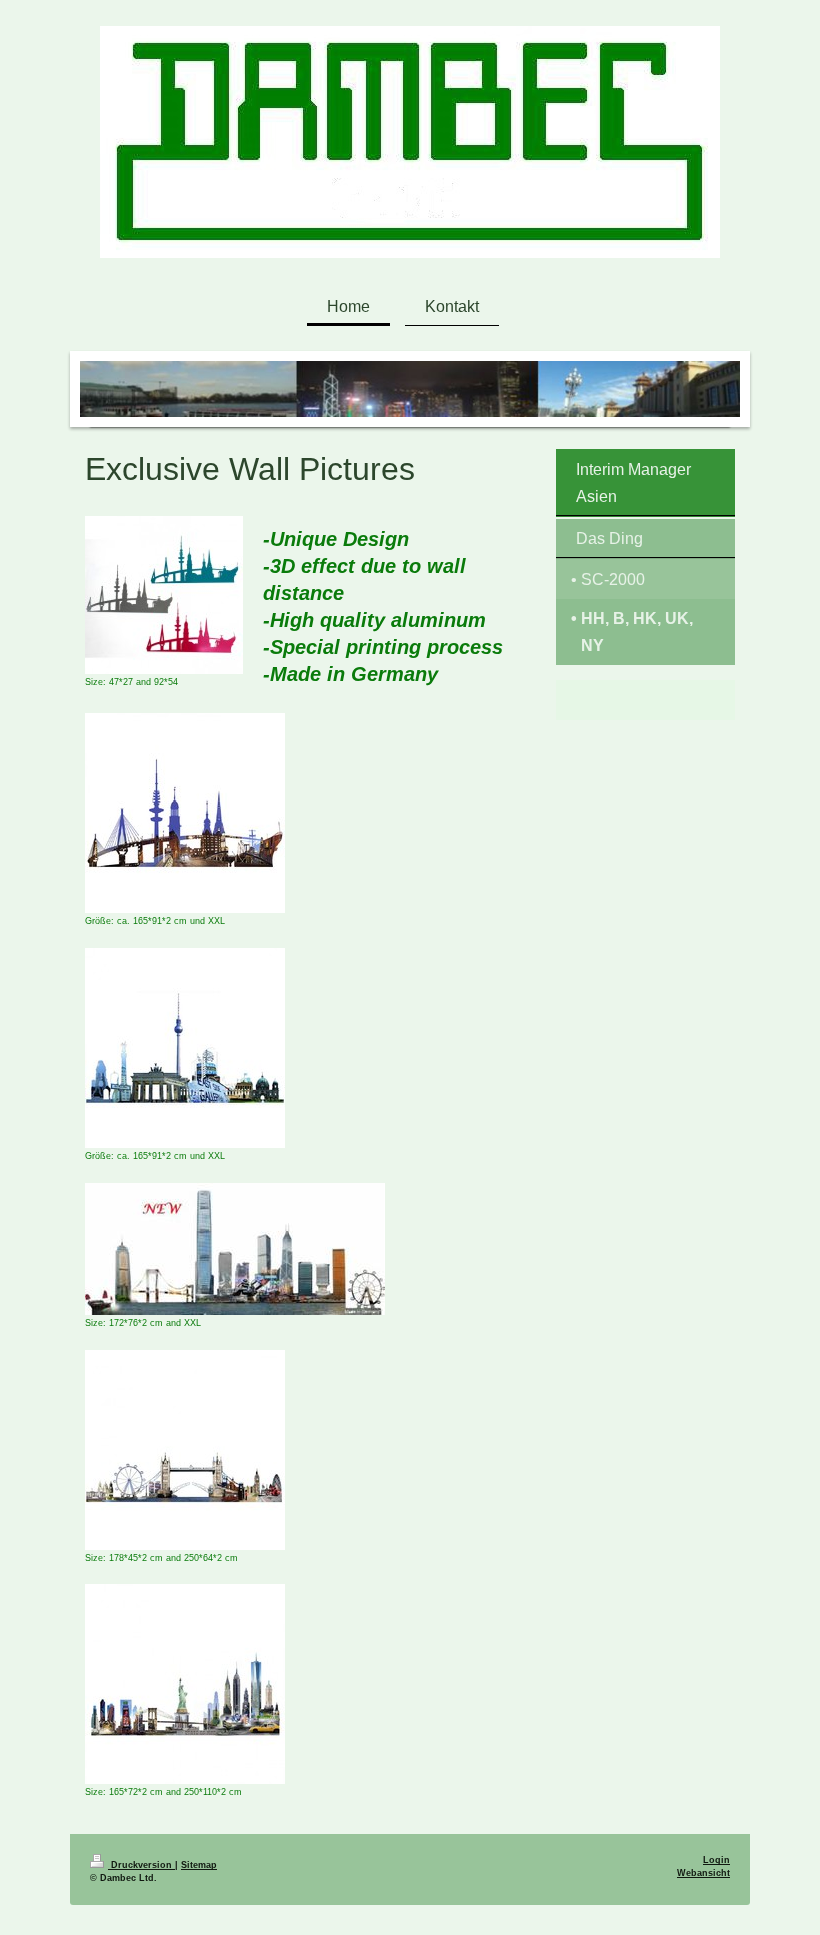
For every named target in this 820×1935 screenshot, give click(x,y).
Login (716, 1860)
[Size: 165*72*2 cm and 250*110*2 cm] (185, 1684)
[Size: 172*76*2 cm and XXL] (235, 1249)
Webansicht (703, 1873)
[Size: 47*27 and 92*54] (164, 595)
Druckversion (141, 1865)
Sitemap (199, 1865)
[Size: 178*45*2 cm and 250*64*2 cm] (185, 1450)
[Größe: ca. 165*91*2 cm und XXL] (185, 813)
